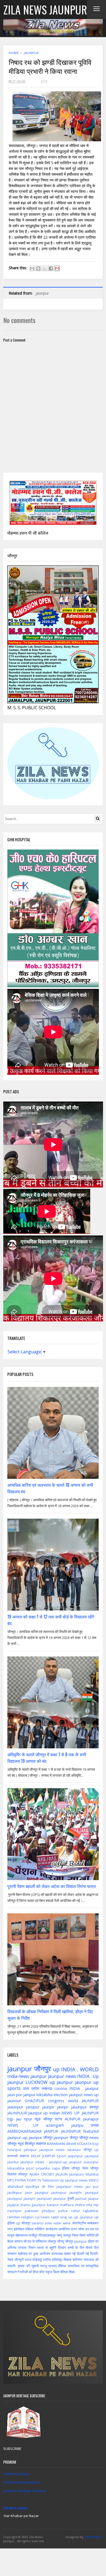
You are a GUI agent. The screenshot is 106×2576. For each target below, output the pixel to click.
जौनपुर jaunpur (76, 2241)
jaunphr (76, 2192)
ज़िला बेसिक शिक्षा (64, 2272)
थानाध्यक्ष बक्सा (61, 2254)
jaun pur (15, 2095)
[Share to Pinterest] (57, 268)
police (63, 2211)
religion (27, 2217)
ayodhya (32, 2186)
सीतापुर (23, 2174)
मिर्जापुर (30, 2143)
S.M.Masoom (93, 2537)
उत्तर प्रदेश (31, 2088)
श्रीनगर (78, 2260)
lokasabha (16, 2168)
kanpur (53, 2205)
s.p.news (42, 2217)
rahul (75, 2211)
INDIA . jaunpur (84, 2088)
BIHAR (71, 2144)
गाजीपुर (33, 2235)
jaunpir (48, 2107)
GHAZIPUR (34, 2101)
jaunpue (46, 2150)
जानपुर (67, 2235)
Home (14, 53)
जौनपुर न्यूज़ (16, 2143)
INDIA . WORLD (80, 2069)
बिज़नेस (12, 2174)
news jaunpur (33, 2076)
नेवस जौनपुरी (15, 2260)
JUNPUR (49, 2156)
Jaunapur (91, 2119)
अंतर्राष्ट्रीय (79, 2223)
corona (61, 2088)
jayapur (13, 2205)
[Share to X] (45, 268)
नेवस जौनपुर (90, 2168)
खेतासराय (21, 2235)
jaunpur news (62, 2076)
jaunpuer (44, 2198)
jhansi (26, 2205)
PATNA (20, 2180)
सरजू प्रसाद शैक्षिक (53, 2266)
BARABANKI (56, 2144)
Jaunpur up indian (44, 2113)
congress (56, 2101)
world (73, 2101)
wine (67, 2223)
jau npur (24, 2119)
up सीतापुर (23, 2223)
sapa (56, 2168)
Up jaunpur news (74, 2180)
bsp (96, 2144)
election (61, 2095)
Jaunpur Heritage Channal (25, 2491)
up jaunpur (61, 2082)
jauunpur (79, 2107)
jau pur (92, 2186)
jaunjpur (42, 2192)
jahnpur (30, 2150)
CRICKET (48, 2174)
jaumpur (92, 2156)
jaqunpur (75, 2156)
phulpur (48, 2211)
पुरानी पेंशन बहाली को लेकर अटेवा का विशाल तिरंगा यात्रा (52, 1886)
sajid (55, 2217)
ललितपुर (57, 2260)
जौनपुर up (91, 2150)
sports (14, 2088)
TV (39, 2180)
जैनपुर (74, 2137)
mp (96, 2205)
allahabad (15, 2186)
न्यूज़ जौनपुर (43, 2119)
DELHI (36, 2156)
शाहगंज (41, 2143)
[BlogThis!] (38, 268)
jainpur (29, 2095)
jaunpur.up (58, 2162)
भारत (28, 2260)
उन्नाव (95, 2125)
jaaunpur (15, 2107)
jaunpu (77, 2125)
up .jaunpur (83, 2217)
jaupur (93, 2198)
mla (89, 2205)
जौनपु (60, 2241)
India (12, 2076)
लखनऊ (47, 2088)
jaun (29, 2192)
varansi (38, 2223)
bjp (10, 2119)
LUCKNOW (37, 2082)
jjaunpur (39, 2205)
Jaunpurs (77, 2174)
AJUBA (34, 2174)
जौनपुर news (89, 2137)
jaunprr (30, 2198)
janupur (33, 2107)
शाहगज (24, 2156)
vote (48, 2223)
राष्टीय (47, 2260)
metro (80, 2205)
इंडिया (66, 2168)
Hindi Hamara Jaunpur (21, 2482)
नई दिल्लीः (92, 2254)
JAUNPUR (90, 2101)
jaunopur (59, 2192)
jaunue (81, 2198)
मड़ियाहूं (37, 2260)
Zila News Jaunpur (16, 2508)
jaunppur (15, 2198)
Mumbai (92, 2174)
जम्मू (59, 2235)
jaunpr (63, 2107)
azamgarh (55, 2125)
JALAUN (62, 2174)
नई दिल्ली (78, 2254)
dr (44, 2186)
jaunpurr (61, 2137)
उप (87, 2229)
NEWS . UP (23, 2125)
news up (91, 2095)
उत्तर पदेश (77, 2229)
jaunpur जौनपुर (40, 2137)
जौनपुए (76, 2168)
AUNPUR (73, 2119)
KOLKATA (84, 2144)
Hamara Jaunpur (17, 2474)
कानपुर (94, 2107)
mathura (67, 2205)
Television (50, 2180)
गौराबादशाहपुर (47, 2235)
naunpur (14, 2211)
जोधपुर (52, 2241)
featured (91, 2131)
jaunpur (31, 53)
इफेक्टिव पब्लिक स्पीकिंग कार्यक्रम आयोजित (42, 2229)
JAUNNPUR (71, 2131)
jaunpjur (92, 2192)
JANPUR (51, 2131)
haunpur (14, 2150)
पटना (58, 2119)
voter (57, 2223)
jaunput (76, 2095)
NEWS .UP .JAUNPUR (80, 2113)
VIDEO (94, 2180)
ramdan (14, 2217)
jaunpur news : (34, 2162)
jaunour (14, 2101)
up (56, 2069)
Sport (61, 2156)
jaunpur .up (17, 2137)
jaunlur (13, 2162)
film (51, 2186)
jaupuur (75, 2162)
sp (70, 2217)
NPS (11, 2180)
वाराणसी (13, 2156)
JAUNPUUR (17, 2113)
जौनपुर (42, 2069)
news (60, 2150)
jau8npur (15, 2192)
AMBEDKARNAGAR (24, 2131)
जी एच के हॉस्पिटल (35, 2241)
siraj (63, 2217)
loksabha (44, 2095)
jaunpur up (87, 2082)
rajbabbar (91, 2211)
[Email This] (32, 268)
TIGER (31, 2180)
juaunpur (91, 2162)
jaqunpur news (70, 2186)
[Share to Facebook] (51, 268)
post (30, 2168)
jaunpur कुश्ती (64, 2198)
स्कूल (49, 2272)
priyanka (43, 2168)
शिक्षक (68, 2260)
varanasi (74, 2150)
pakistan (32, 2211)
